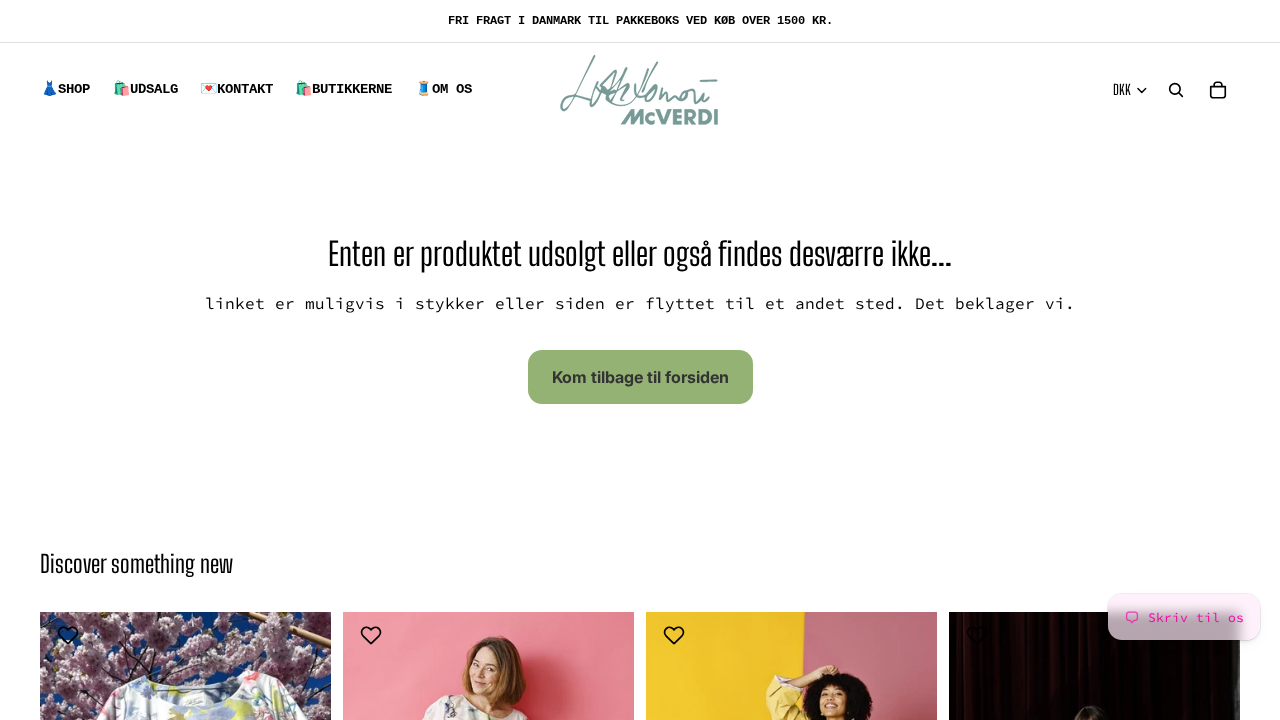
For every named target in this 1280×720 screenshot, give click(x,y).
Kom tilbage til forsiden (640, 377)
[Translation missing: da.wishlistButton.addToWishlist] (70, 635)
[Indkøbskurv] (1218, 90)
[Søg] (1176, 90)
